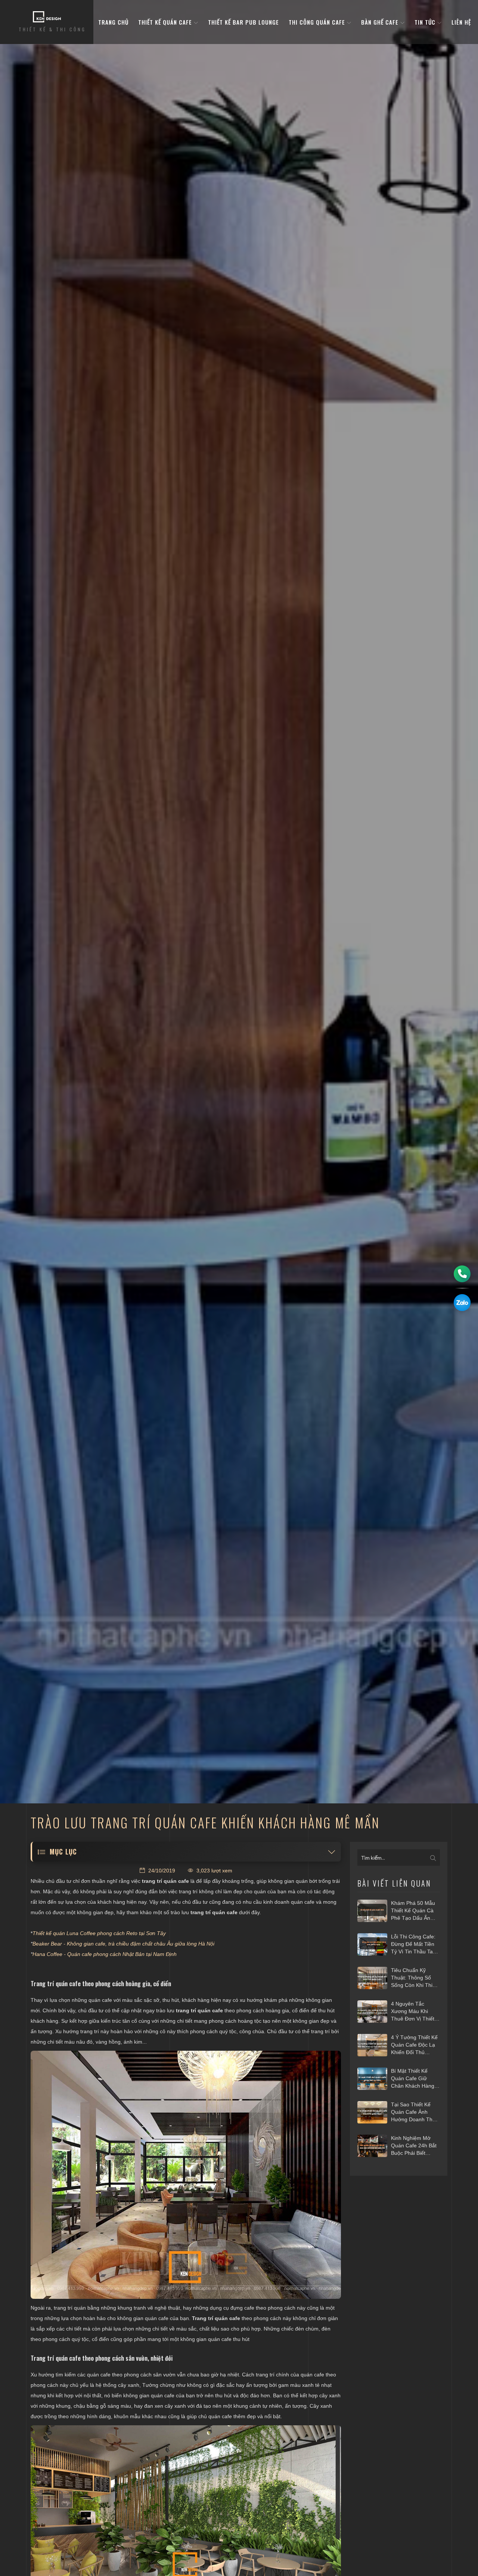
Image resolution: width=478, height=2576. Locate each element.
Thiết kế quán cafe (166, 22)
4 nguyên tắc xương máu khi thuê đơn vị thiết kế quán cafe (413, 2012)
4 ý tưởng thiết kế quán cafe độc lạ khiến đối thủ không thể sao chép (414, 2045)
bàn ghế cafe (381, 22)
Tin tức (426, 22)
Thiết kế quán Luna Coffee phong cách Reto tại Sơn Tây (99, 1933)
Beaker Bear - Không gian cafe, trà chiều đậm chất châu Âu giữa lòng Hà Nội (123, 1944)
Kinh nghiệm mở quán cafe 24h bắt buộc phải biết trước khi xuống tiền (414, 2146)
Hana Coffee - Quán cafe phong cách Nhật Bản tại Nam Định (105, 1954)
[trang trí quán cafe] (186, 2175)
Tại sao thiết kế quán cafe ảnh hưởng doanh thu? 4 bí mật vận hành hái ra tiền (415, 2112)
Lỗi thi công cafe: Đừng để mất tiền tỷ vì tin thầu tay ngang (413, 1944)
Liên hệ (461, 22)
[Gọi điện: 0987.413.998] (462, 1274)
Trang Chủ (113, 22)
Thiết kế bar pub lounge (243, 22)
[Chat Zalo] (462, 1303)
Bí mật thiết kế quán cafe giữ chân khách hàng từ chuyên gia (413, 2079)
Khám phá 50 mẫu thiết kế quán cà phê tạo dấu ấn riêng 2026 (413, 1911)
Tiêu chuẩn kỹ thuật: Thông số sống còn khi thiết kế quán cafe (414, 1978)
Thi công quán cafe (318, 22)
